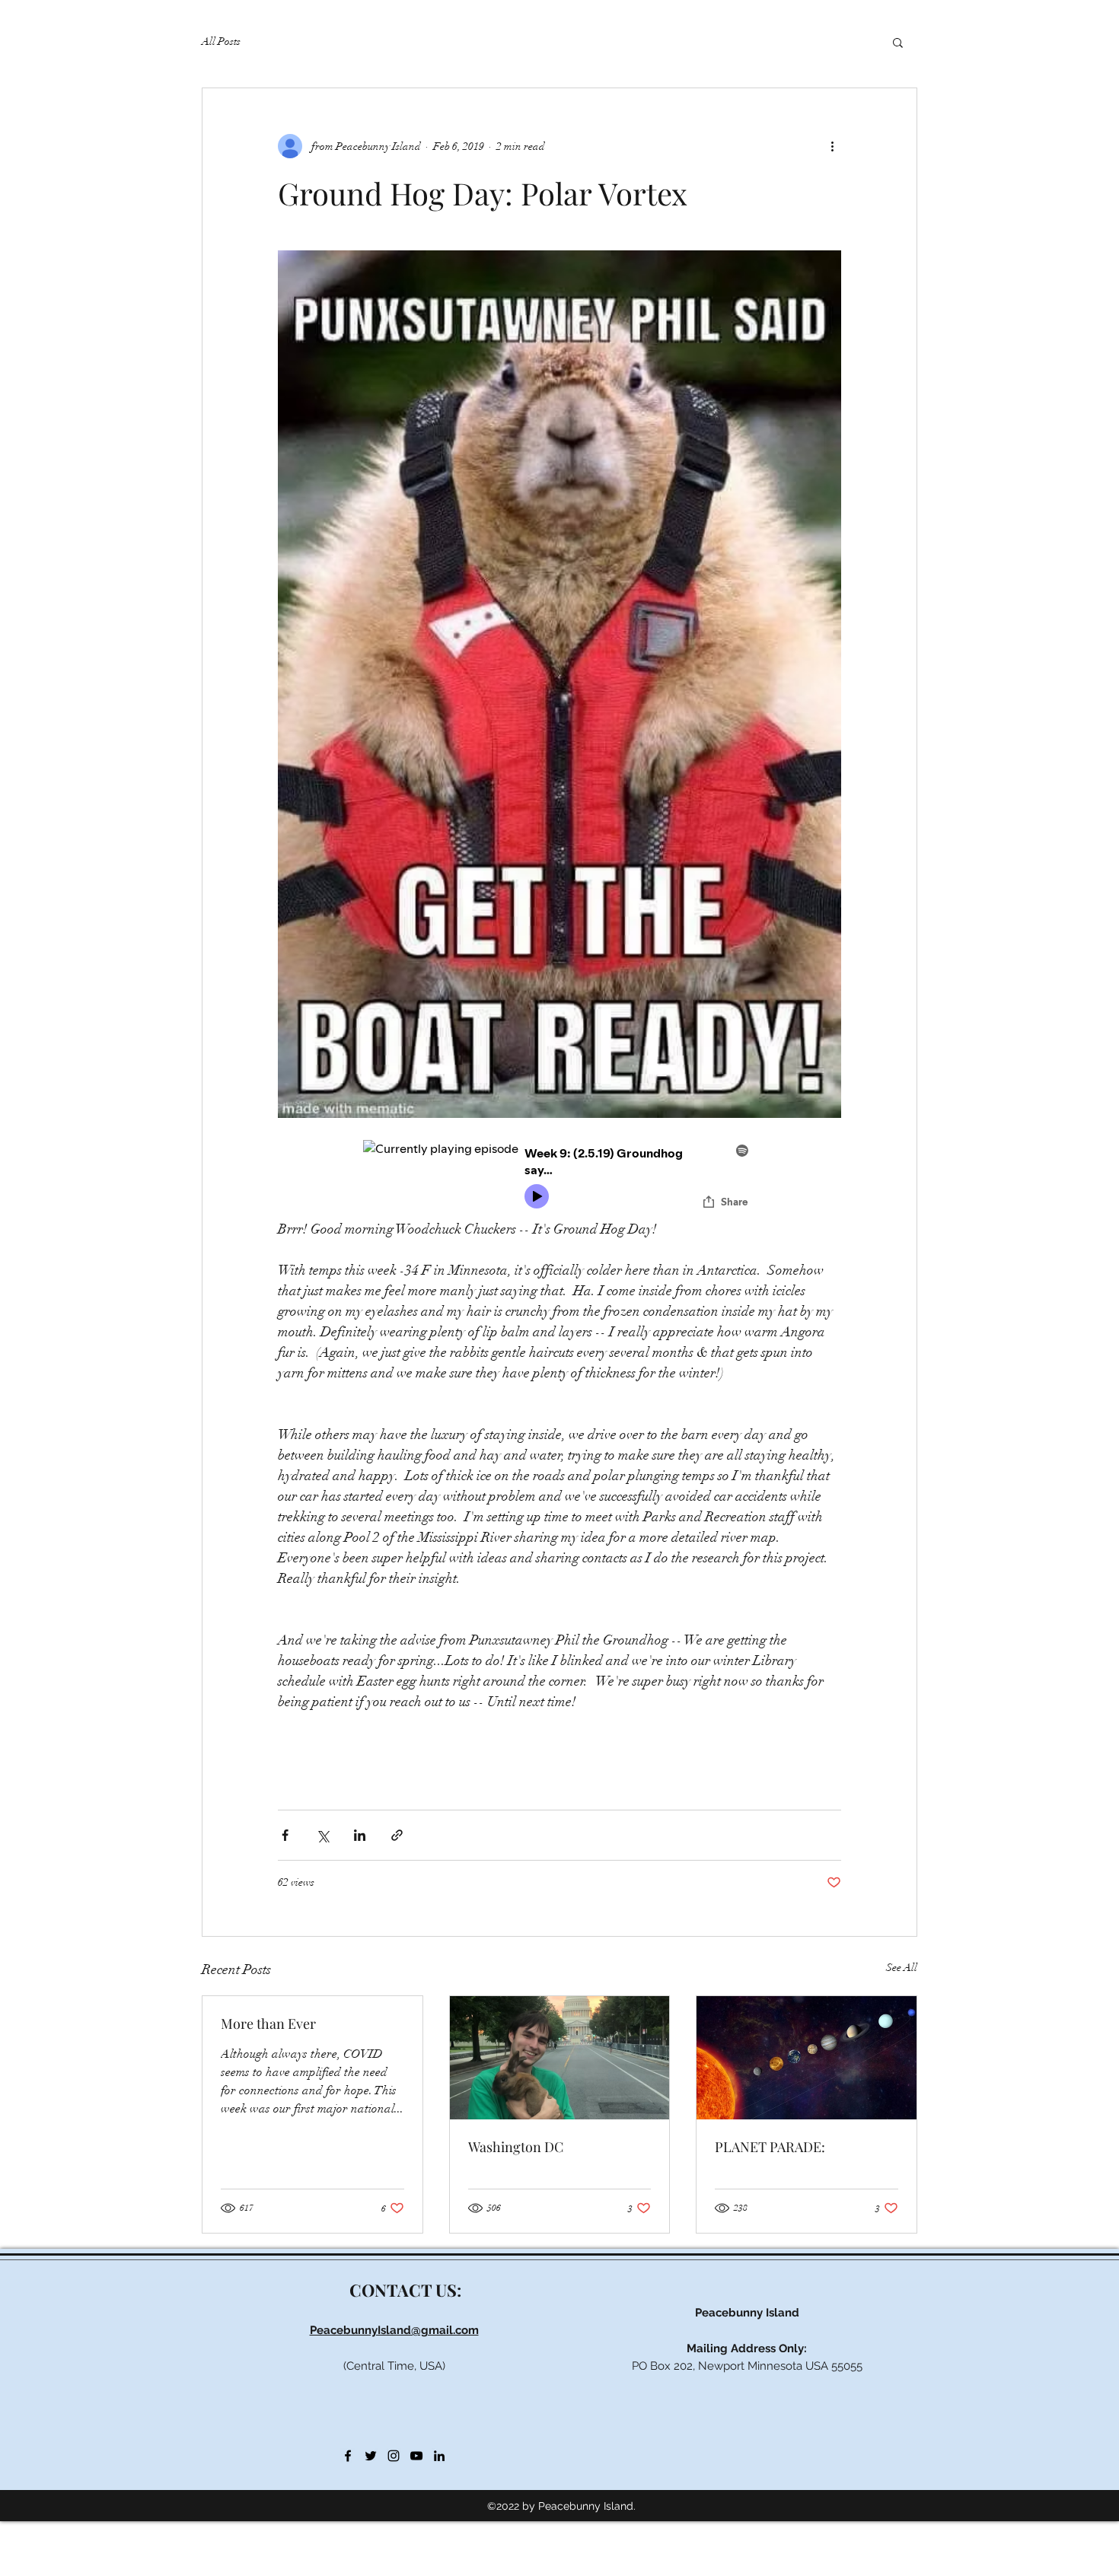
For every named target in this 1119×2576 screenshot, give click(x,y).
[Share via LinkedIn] (360, 1835)
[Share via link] (397, 1835)
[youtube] (416, 2456)
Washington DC (516, 2147)
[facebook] (348, 2456)
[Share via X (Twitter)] (322, 1835)
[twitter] (371, 2456)
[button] (898, 42)
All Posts (221, 41)
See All (902, 1968)
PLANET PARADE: (770, 2147)
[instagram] (394, 2456)
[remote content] (559, 1179)
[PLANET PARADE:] (807, 2058)
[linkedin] (439, 2456)
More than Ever (268, 2024)
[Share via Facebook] (285, 1835)
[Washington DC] (560, 2058)
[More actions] (832, 146)
